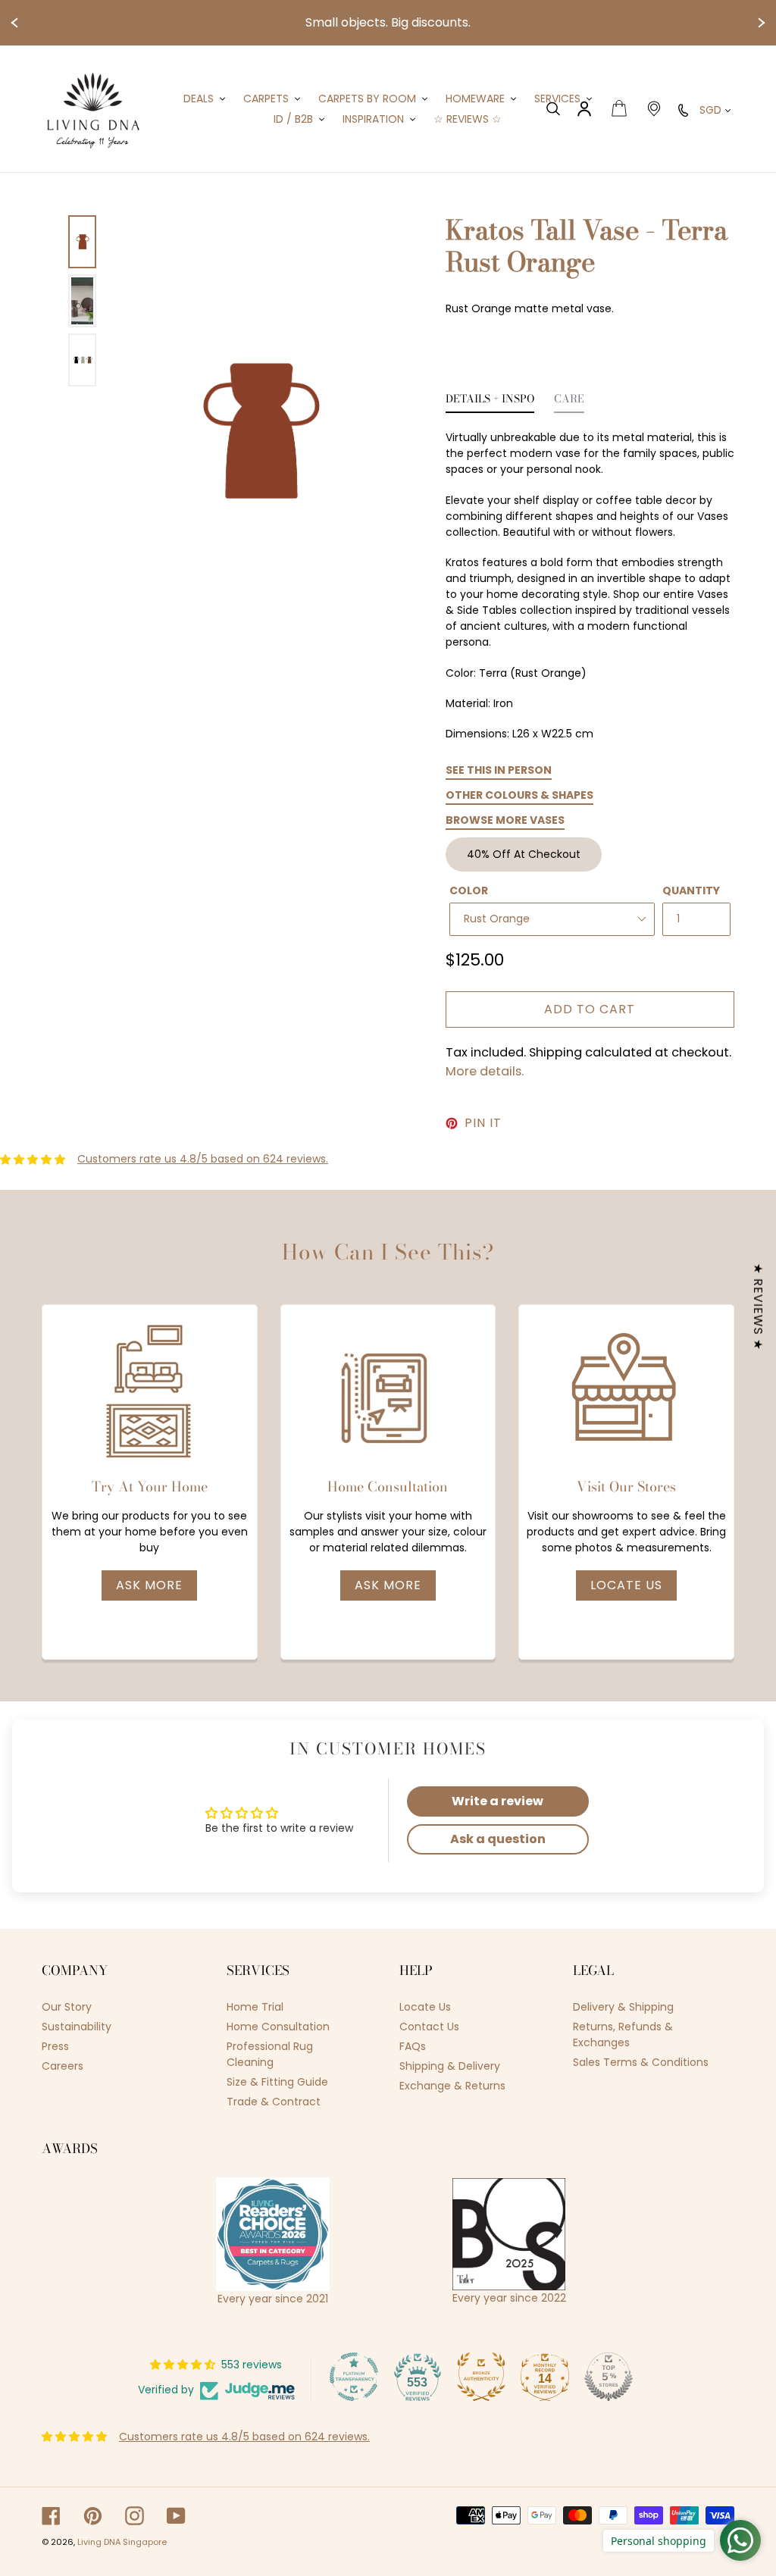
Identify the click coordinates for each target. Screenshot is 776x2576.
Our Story (67, 2007)
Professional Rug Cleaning (270, 2054)
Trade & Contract (274, 2102)
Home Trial (255, 2007)
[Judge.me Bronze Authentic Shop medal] (481, 2377)
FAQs (413, 2046)
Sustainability (77, 2027)
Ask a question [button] (498, 1839)
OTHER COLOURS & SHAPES (519, 795)
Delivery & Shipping (623, 2007)
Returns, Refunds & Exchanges (623, 2035)
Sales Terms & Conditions (641, 2062)
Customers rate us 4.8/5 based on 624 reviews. (203, 1159)
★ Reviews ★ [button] (758, 1306)
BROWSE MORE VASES (505, 820)
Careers (63, 2066)
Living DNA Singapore (122, 2542)
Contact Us (429, 2027)
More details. (485, 1071)
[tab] (490, 403)
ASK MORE (149, 1585)
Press (55, 2046)
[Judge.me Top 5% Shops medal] (609, 2377)
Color (469, 890)
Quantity (691, 890)
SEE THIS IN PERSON (499, 770)
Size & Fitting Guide (277, 2082)
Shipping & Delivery (450, 2066)
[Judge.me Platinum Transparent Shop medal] (354, 2377)
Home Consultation (278, 2027)
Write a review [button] (498, 1801)
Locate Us (626, 1585)
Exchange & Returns (452, 2086)
